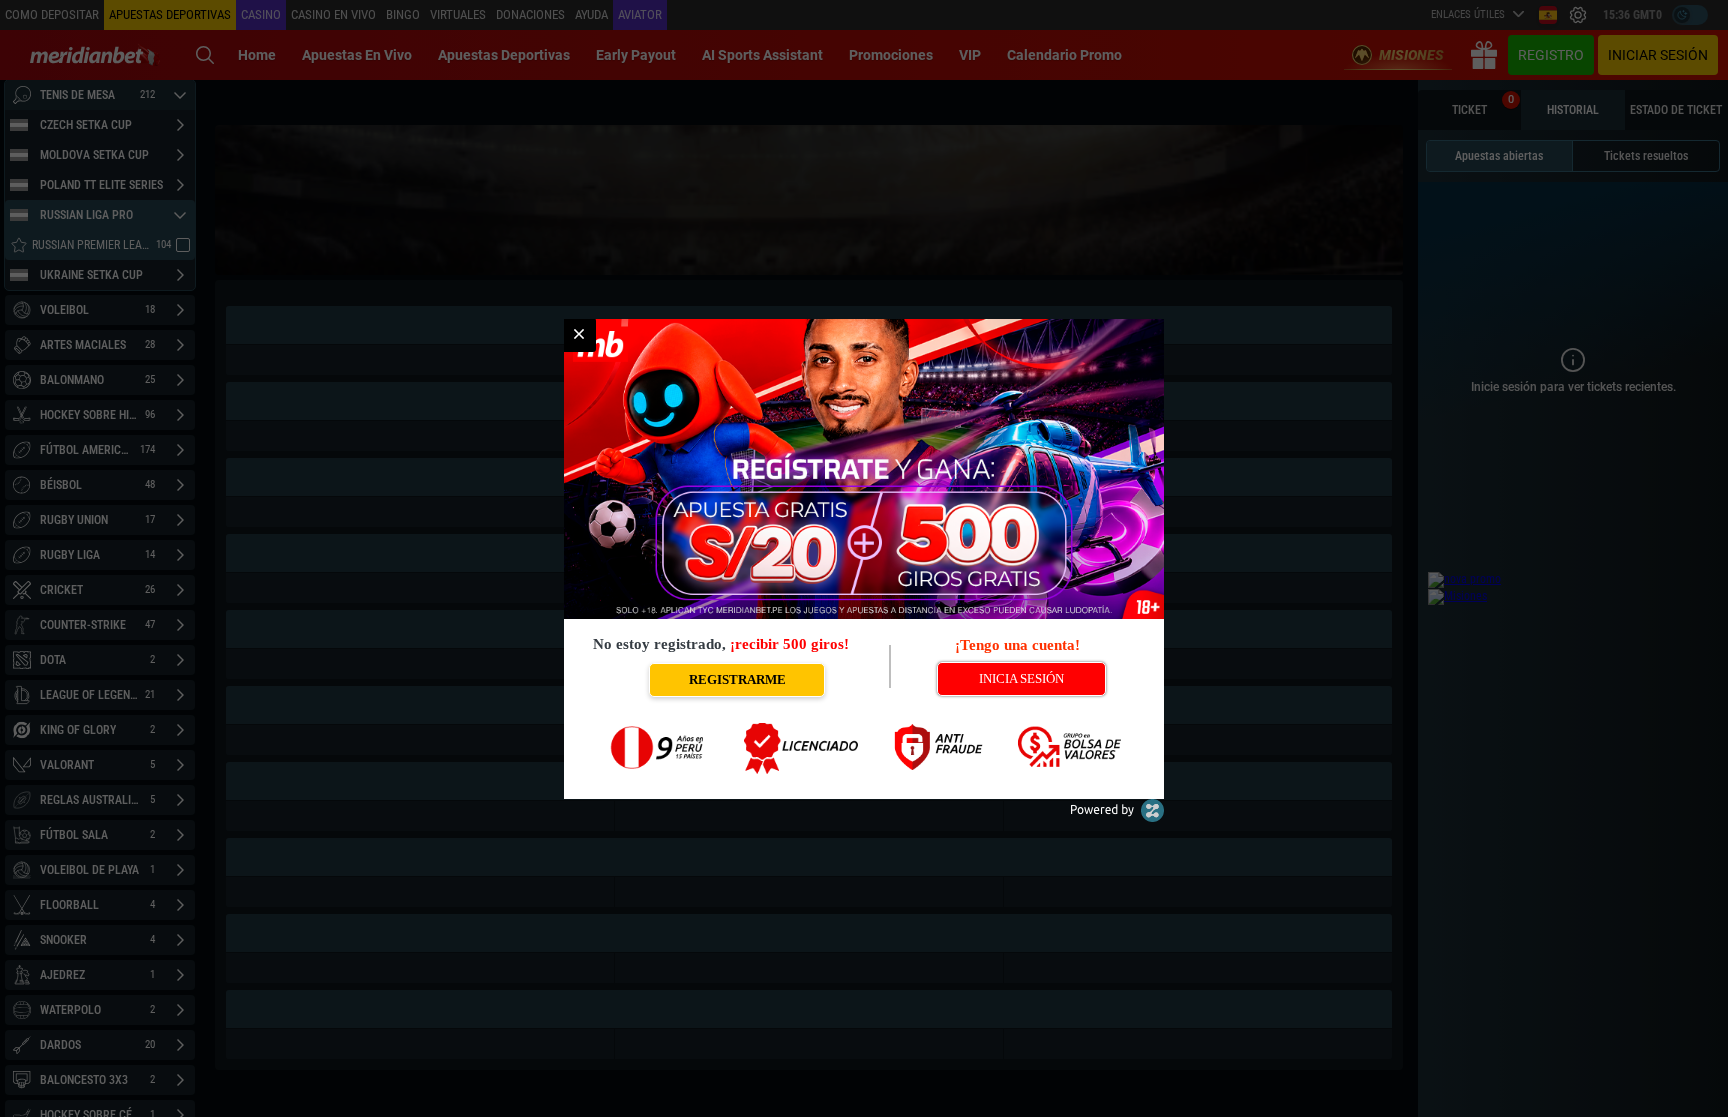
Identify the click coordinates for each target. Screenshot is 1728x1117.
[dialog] (864, 559)
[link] (579, 335)
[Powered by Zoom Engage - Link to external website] (1117, 817)
